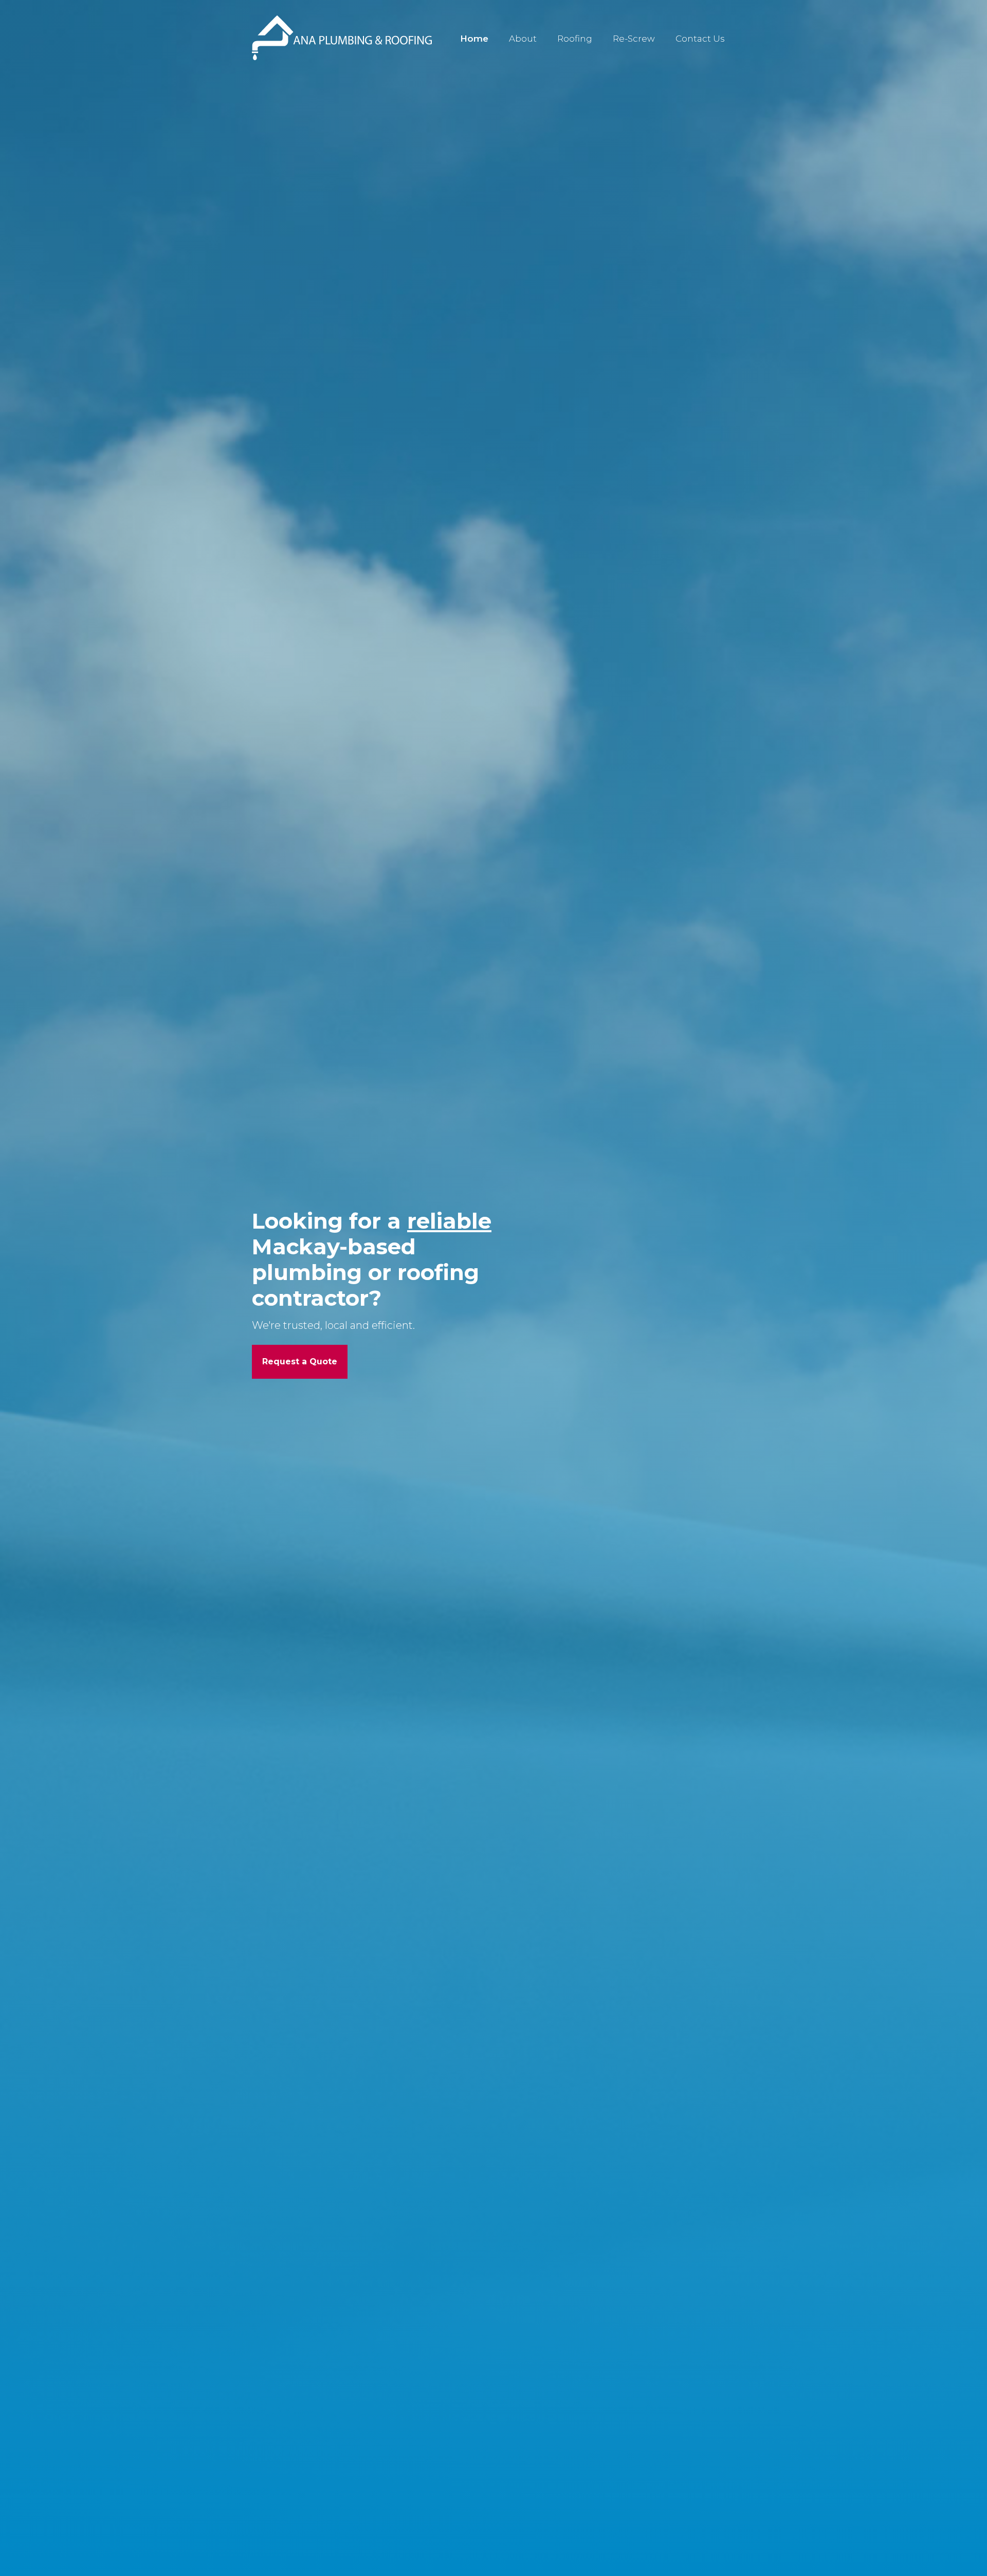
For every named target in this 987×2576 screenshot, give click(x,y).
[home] (342, 38)
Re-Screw (634, 39)
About (523, 39)
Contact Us (700, 39)
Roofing (575, 39)
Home (474, 39)
